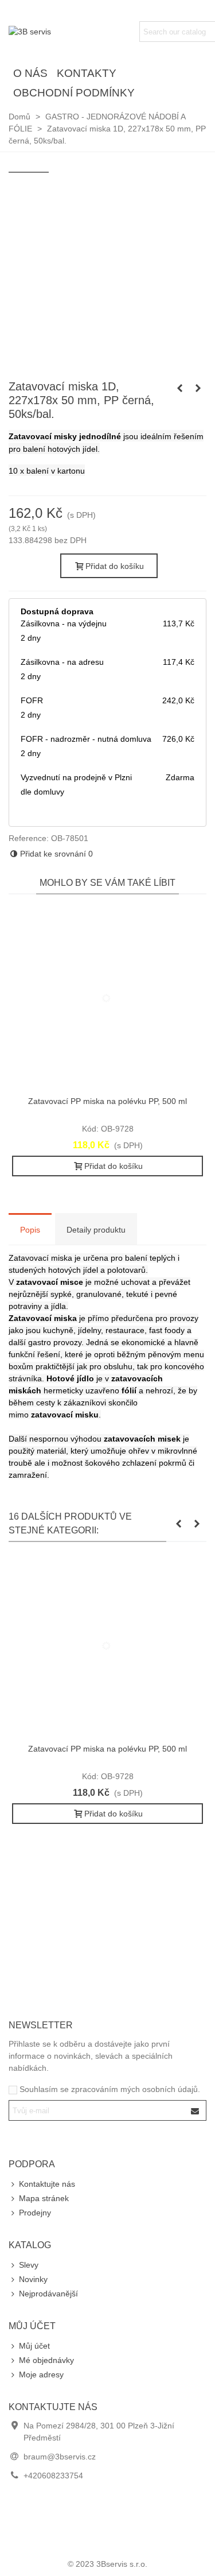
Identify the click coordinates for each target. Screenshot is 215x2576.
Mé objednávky (46, 2360)
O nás (30, 73)
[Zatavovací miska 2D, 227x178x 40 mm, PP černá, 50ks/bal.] (179, 388)
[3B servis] (72, 32)
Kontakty (87, 73)
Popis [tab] (30, 1230)
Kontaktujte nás (47, 2184)
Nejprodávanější (48, 2294)
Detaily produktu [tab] (96, 1230)
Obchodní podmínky (74, 93)
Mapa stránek (44, 2198)
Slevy (29, 2265)
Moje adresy (41, 2374)
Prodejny (35, 2213)
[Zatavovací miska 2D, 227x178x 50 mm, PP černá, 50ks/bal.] (198, 388)
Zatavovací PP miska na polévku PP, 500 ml (107, 1101)
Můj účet (34, 2346)
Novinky (33, 2279)
